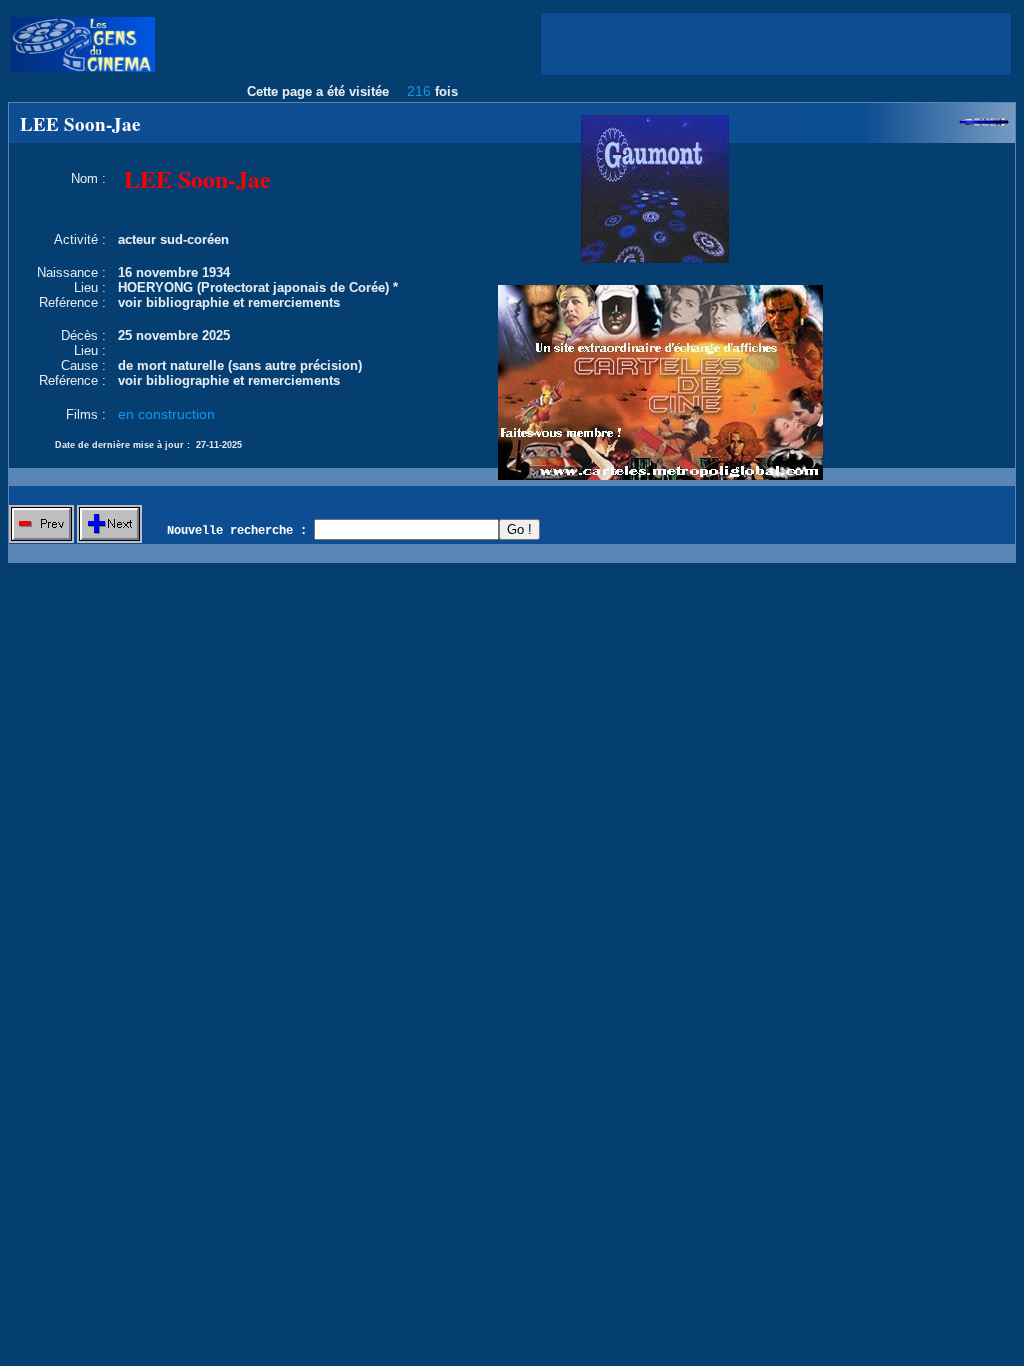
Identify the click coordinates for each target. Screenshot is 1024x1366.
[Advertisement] (776, 44)
